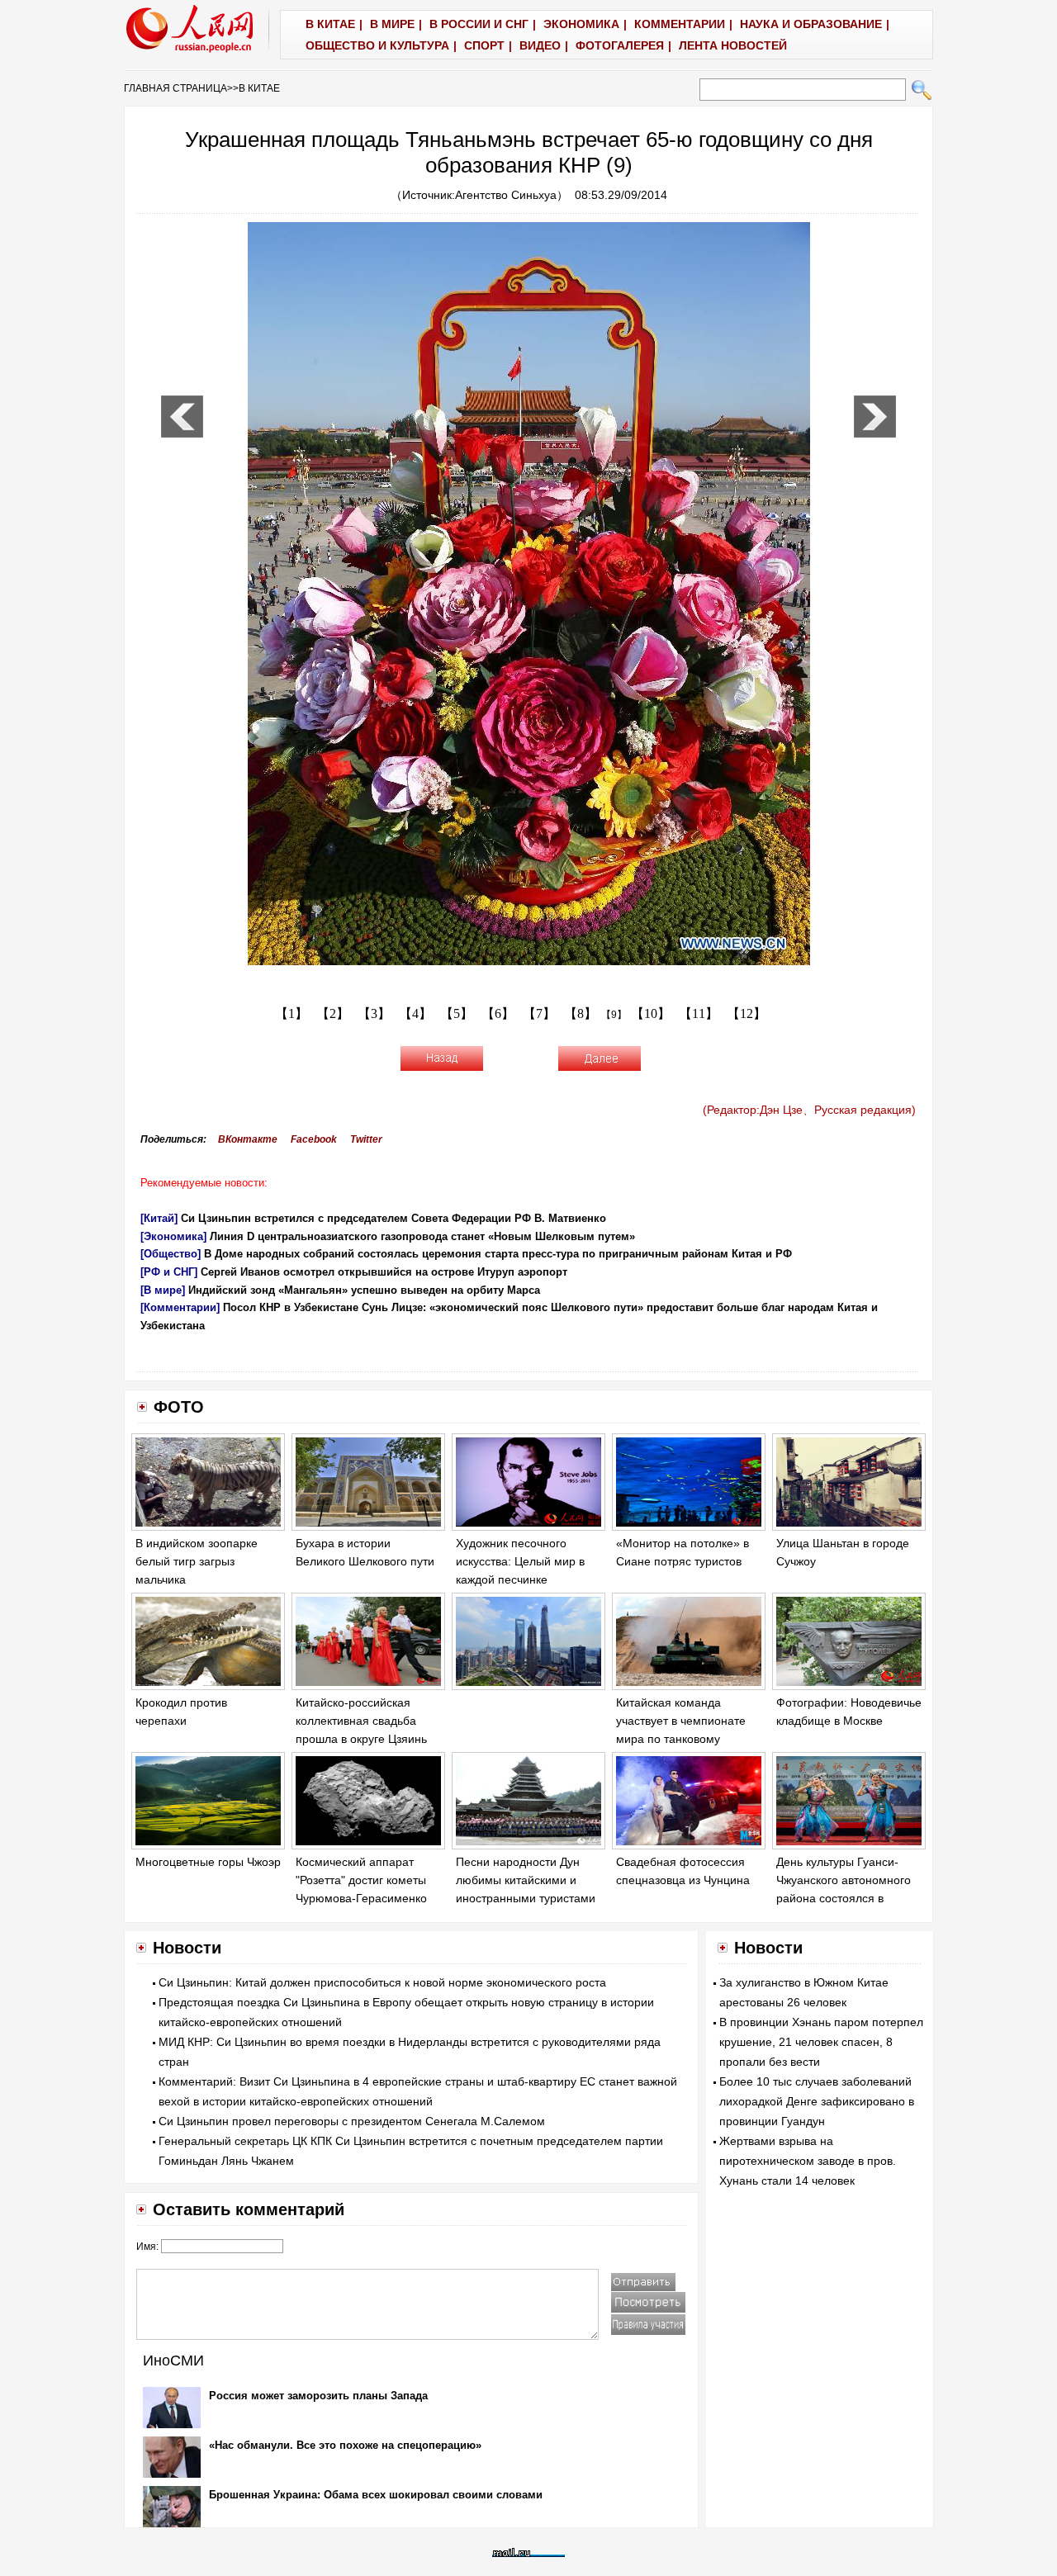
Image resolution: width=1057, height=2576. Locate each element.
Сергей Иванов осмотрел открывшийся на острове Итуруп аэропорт (384, 1272)
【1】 (292, 1013)
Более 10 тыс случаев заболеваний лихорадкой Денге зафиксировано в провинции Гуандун (817, 2101)
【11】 (699, 1013)
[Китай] (159, 1218)
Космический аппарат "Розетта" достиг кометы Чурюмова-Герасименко (361, 1880)
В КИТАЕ (259, 88)
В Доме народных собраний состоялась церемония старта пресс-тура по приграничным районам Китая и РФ (498, 1254)
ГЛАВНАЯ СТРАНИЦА (175, 88)
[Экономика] (173, 1236)
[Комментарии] (180, 1307)
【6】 (498, 1013)
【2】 (333, 1013)
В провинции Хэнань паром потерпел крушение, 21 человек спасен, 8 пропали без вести (821, 2042)
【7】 (539, 1013)
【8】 (581, 1013)
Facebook (314, 1139)
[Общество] (171, 1254)
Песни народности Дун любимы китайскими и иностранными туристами (526, 1880)
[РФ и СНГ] (169, 1272)
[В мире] (163, 1290)
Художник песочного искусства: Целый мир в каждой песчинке (520, 1561)
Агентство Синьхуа (506, 195)
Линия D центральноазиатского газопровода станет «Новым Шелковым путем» (422, 1236)
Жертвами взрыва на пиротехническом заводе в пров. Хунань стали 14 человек (808, 2161)
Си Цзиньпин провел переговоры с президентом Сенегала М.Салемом (352, 2121)
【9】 (614, 1015)
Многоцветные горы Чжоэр (208, 1862)
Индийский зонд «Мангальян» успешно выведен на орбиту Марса (364, 1290)
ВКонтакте (248, 1139)
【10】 (651, 1013)
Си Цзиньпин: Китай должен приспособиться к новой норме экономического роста (382, 1982)
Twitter (366, 1139)
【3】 (374, 1013)
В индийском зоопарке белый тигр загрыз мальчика (197, 1561)
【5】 (457, 1013)
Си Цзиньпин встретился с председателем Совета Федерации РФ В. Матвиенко (393, 1218)
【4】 (415, 1013)
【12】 (747, 1013)
